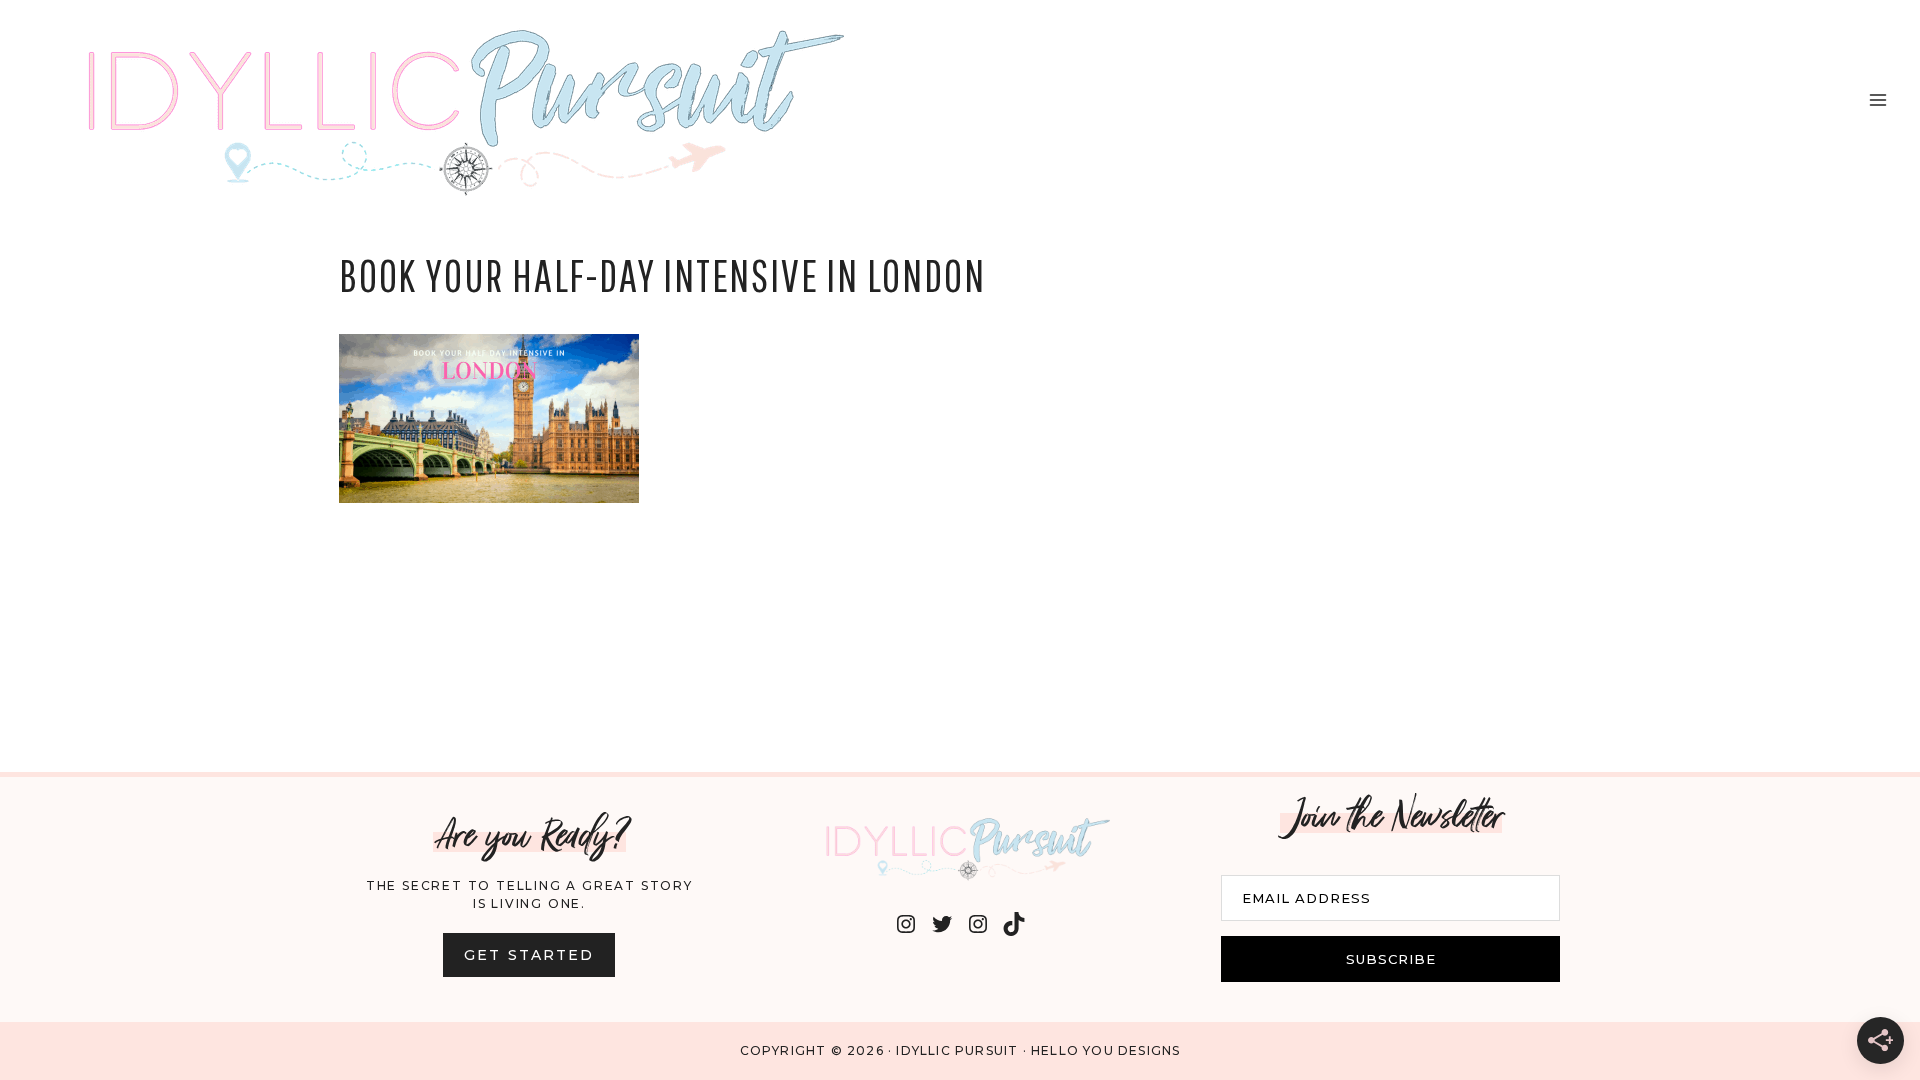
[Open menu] (1877, 99)
